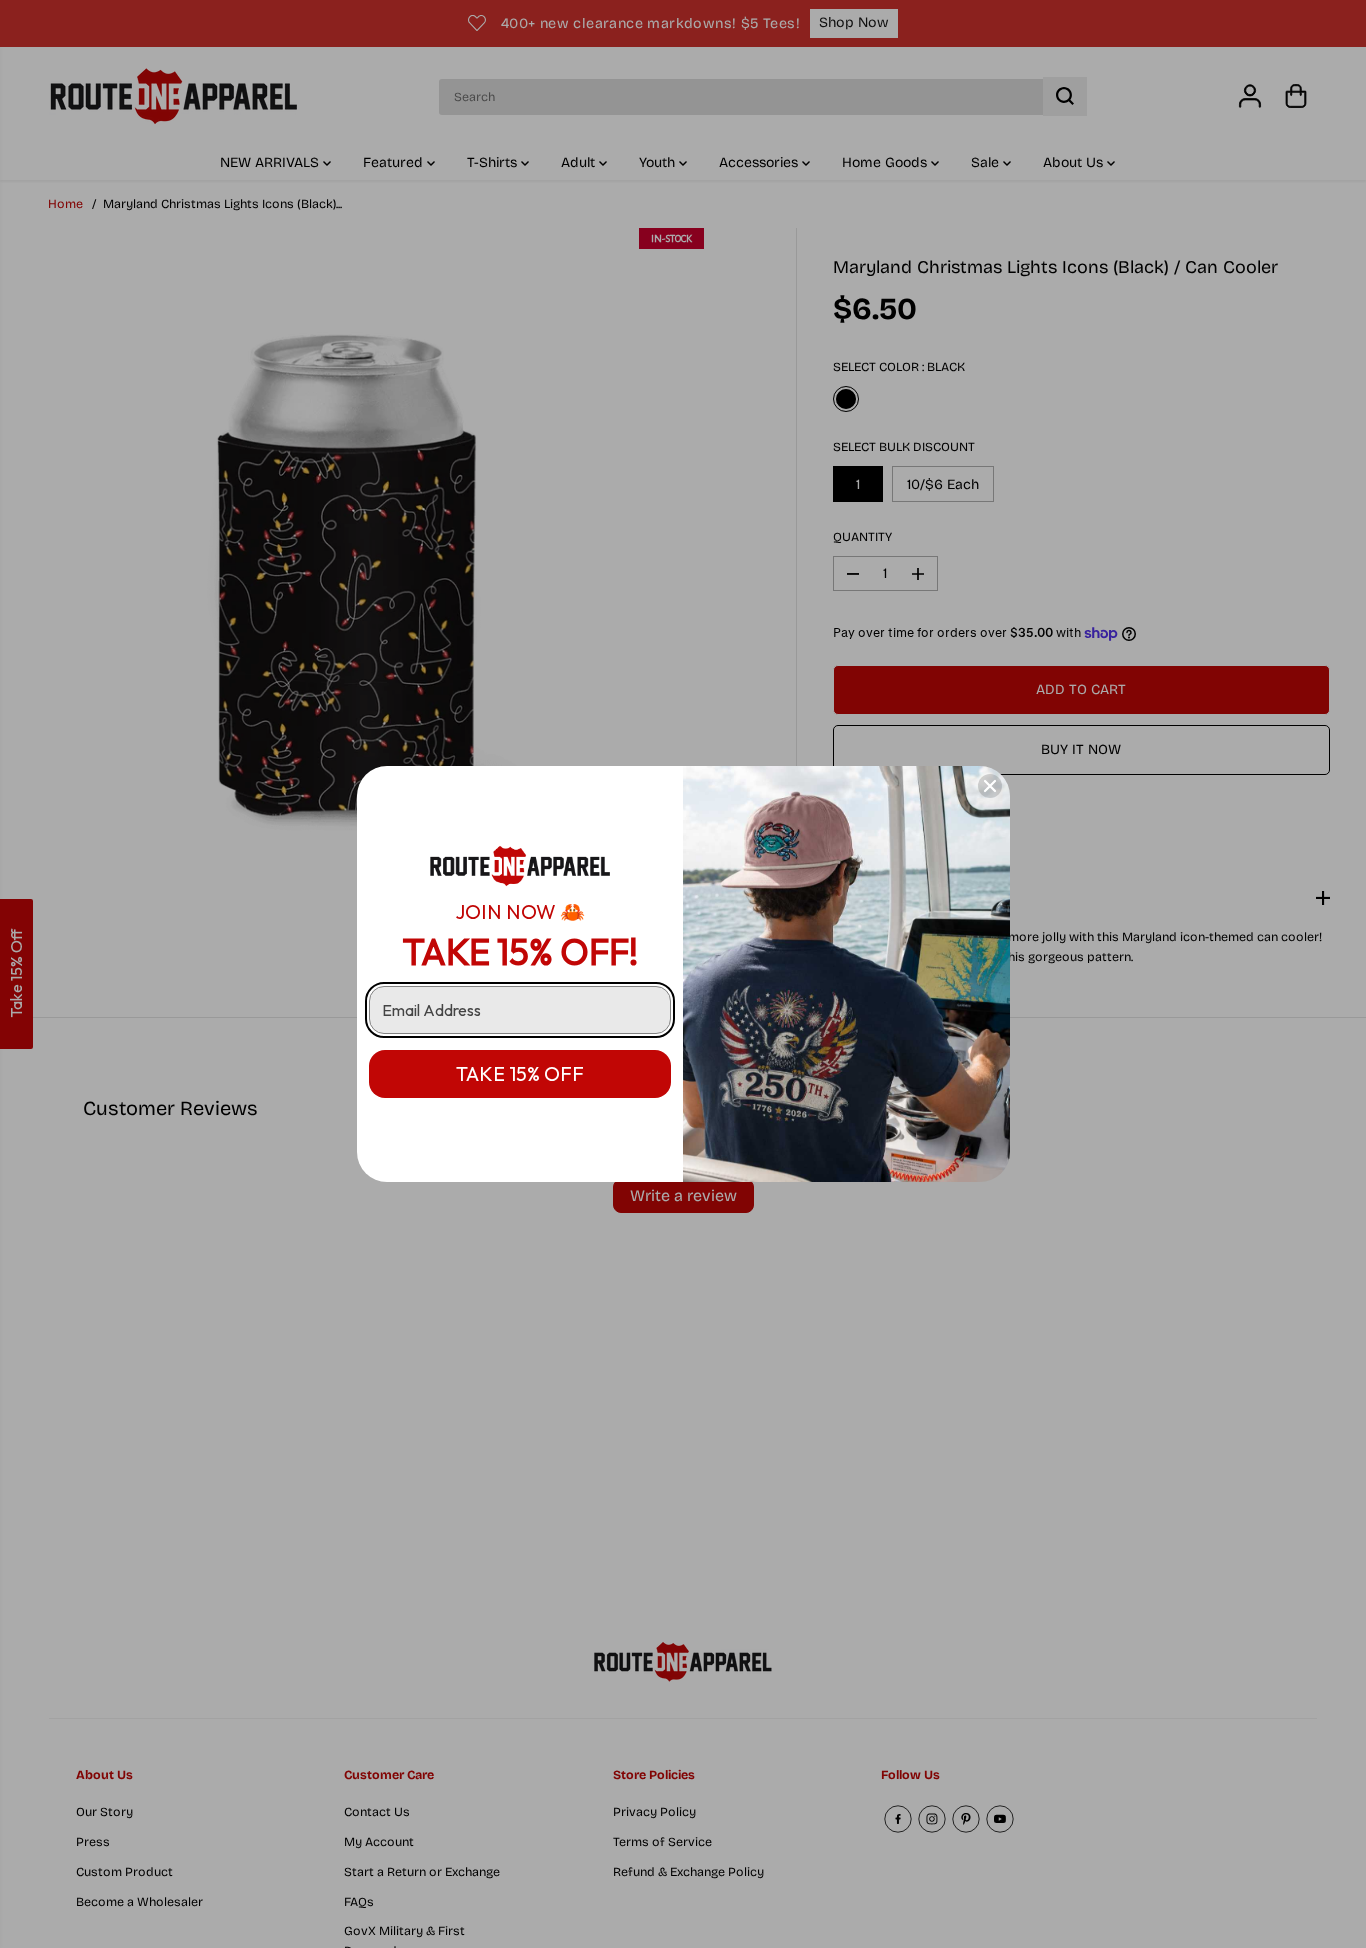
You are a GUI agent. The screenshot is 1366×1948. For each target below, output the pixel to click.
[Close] (990, 786)
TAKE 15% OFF (520, 1073)
